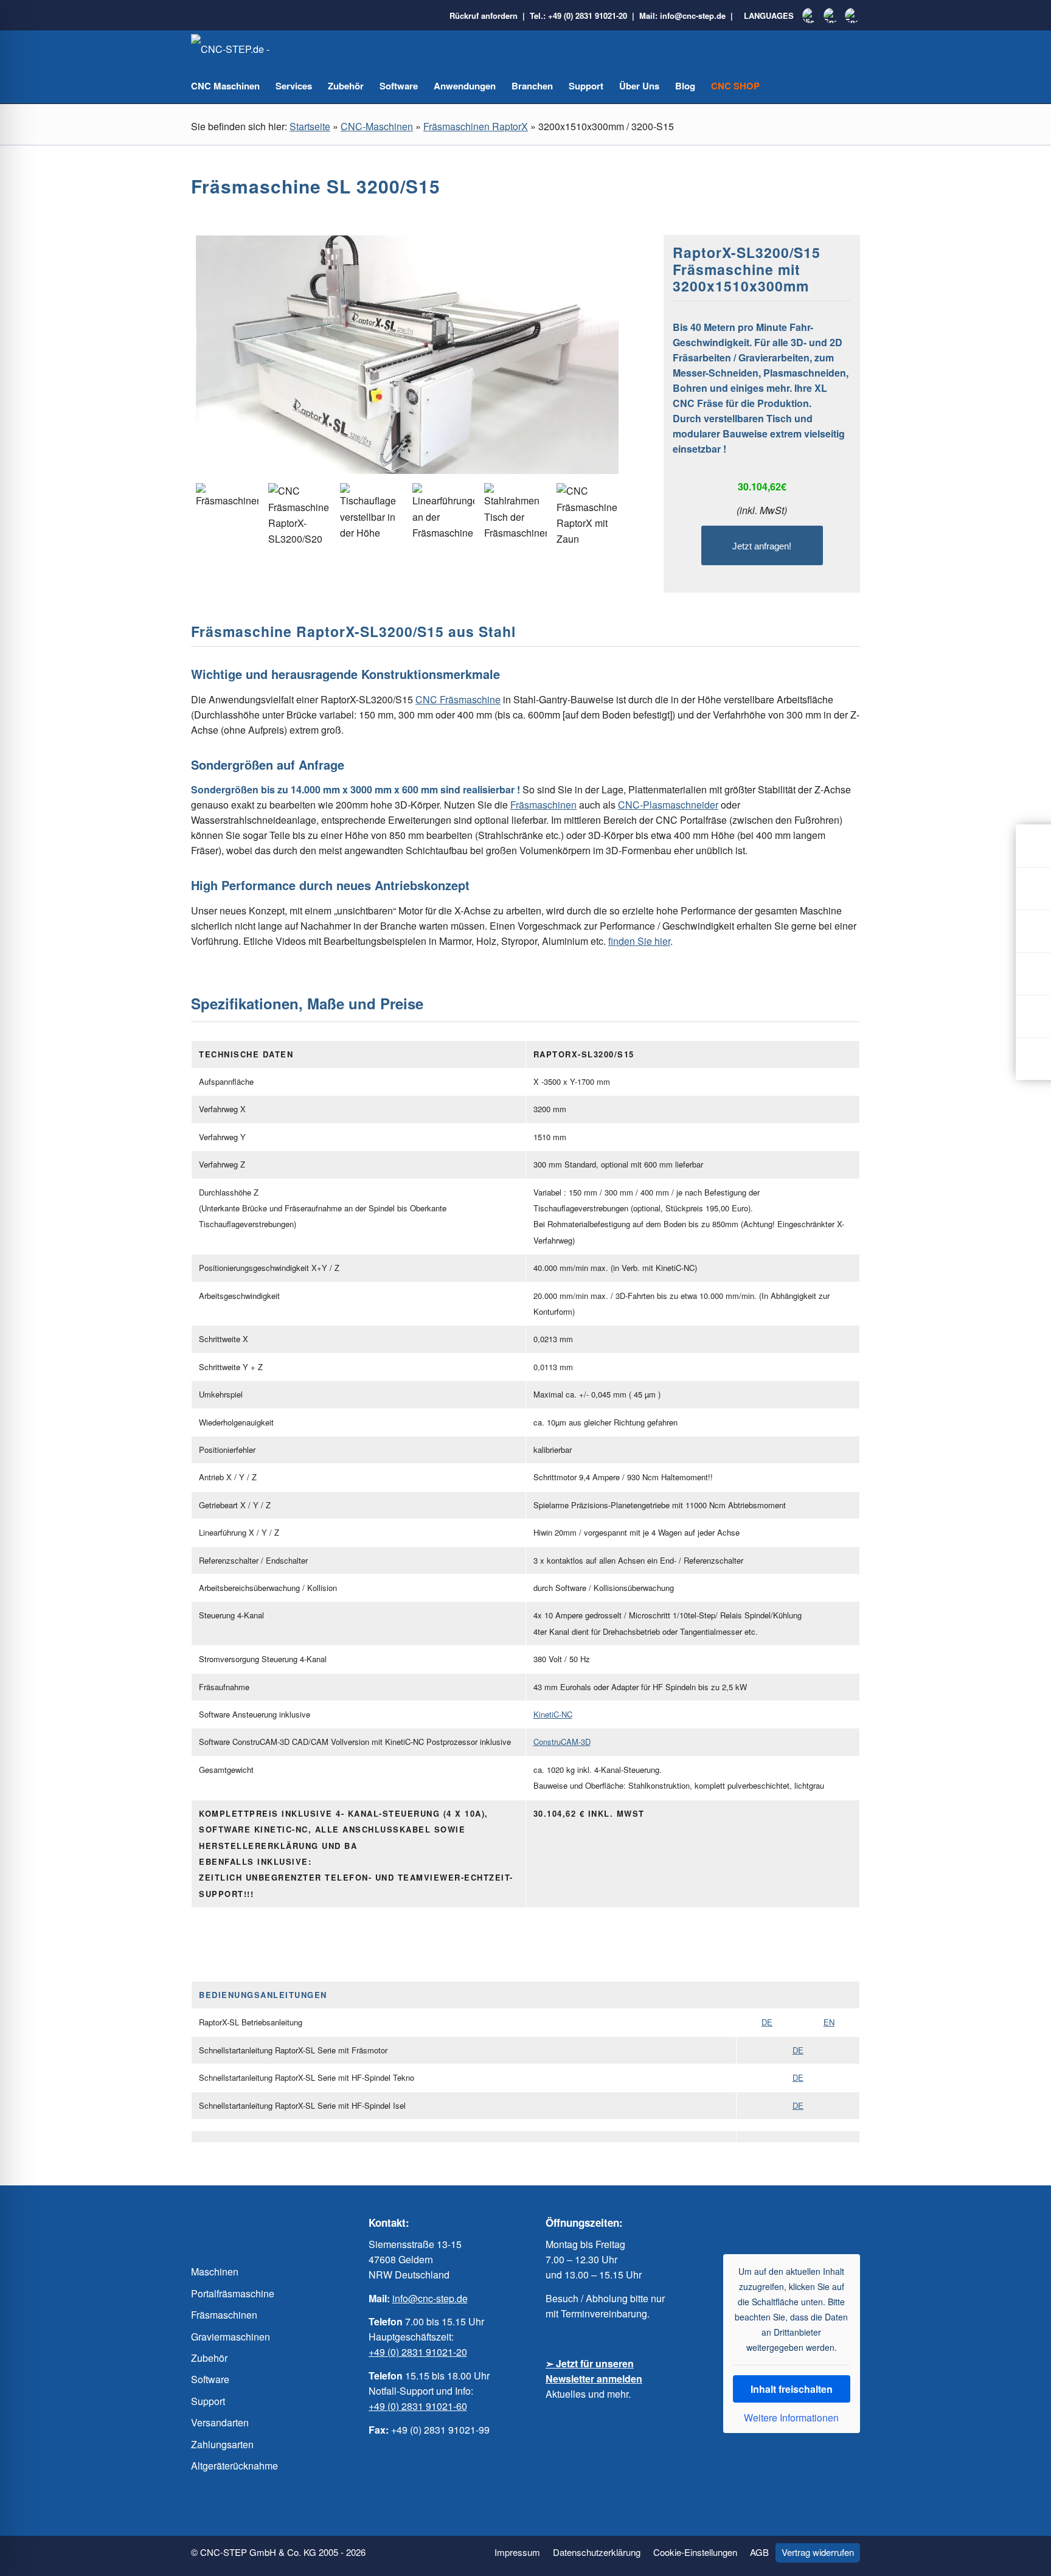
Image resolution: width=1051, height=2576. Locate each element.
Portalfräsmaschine (233, 2293)
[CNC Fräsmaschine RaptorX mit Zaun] (588, 515)
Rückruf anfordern (484, 16)
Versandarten (220, 2422)
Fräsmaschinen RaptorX (476, 126)
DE (767, 2022)
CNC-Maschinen (377, 126)
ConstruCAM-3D (562, 1742)
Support (208, 2401)
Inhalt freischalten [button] (792, 2389)
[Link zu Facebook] (755, 2223)
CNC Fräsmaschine (458, 699)
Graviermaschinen (231, 2337)
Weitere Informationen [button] (791, 2418)
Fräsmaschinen (543, 805)
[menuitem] (517, 2553)
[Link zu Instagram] (803, 2223)
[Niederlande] (810, 16)
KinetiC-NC (553, 1714)
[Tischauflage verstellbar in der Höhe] (371, 514)
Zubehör (209, 2358)
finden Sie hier (639, 941)
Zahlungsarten (222, 2444)
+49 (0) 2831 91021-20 (588, 16)
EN (829, 2022)
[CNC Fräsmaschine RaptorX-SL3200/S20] (300, 515)
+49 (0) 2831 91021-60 (418, 2406)
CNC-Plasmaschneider (668, 805)
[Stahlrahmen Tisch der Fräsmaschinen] (515, 514)
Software (210, 2379)
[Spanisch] (831, 16)
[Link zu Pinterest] (828, 2223)
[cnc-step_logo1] (252, 49)
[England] (852, 16)
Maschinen (215, 2271)
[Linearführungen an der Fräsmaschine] (444, 514)
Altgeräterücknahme (234, 2466)
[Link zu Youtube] (779, 2223)
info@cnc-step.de (693, 16)
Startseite (310, 126)
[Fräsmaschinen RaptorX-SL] (407, 357)
